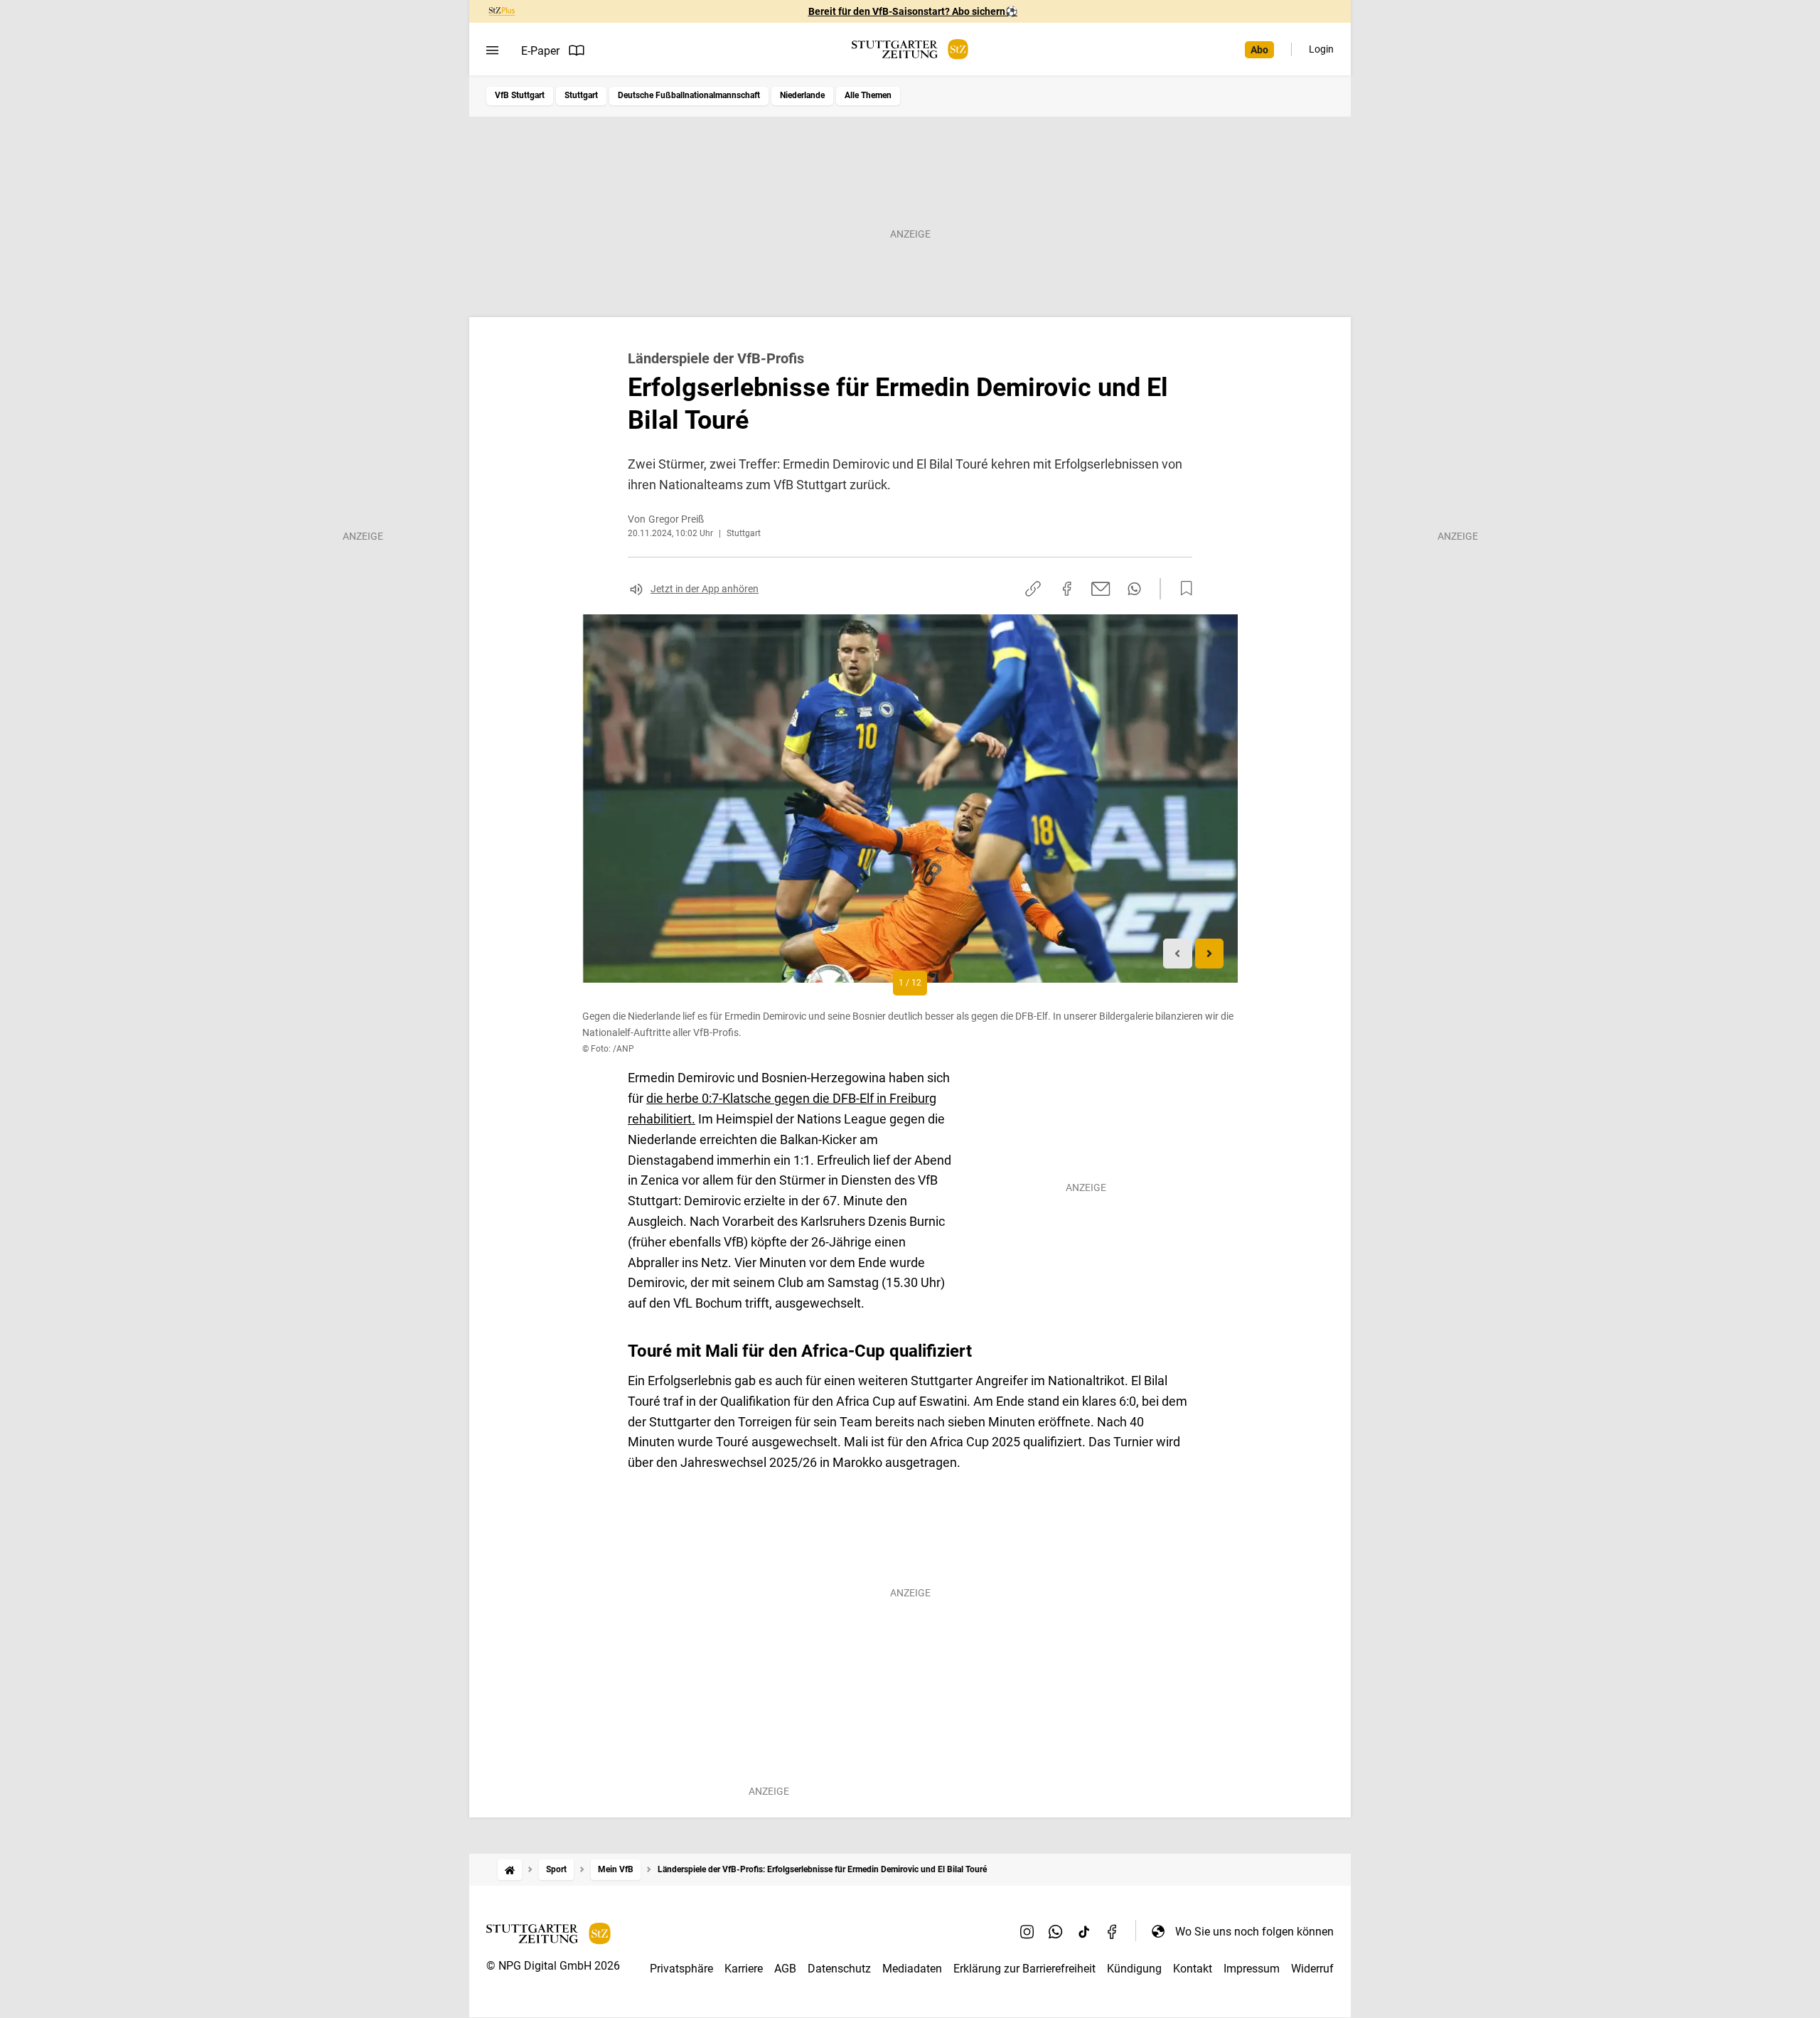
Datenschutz (839, 1969)
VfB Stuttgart (520, 95)
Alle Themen (868, 95)
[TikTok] (1084, 1931)
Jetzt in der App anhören (705, 589)
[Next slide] (1210, 954)
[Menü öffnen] (492, 50)
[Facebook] (1113, 1931)
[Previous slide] (1178, 954)
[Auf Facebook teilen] (1067, 589)
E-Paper (540, 51)
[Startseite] (510, 1870)
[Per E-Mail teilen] (1101, 589)
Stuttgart (581, 95)
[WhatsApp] (1056, 1931)
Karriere (744, 1969)
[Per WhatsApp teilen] (1134, 589)
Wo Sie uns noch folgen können (1254, 1932)
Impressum (1252, 1969)
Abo (1259, 50)
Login (1321, 49)
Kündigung (1134, 1969)
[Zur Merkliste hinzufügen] (1182, 589)
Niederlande (802, 95)
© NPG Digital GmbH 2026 (553, 1966)
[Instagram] (1027, 1931)
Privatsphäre (681, 1969)
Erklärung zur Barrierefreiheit (1024, 1969)
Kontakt (1193, 1969)
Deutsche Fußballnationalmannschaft (689, 95)
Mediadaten (912, 1969)
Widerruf (1312, 1969)
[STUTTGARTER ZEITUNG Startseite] (910, 49)
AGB (785, 1969)
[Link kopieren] (1033, 589)
